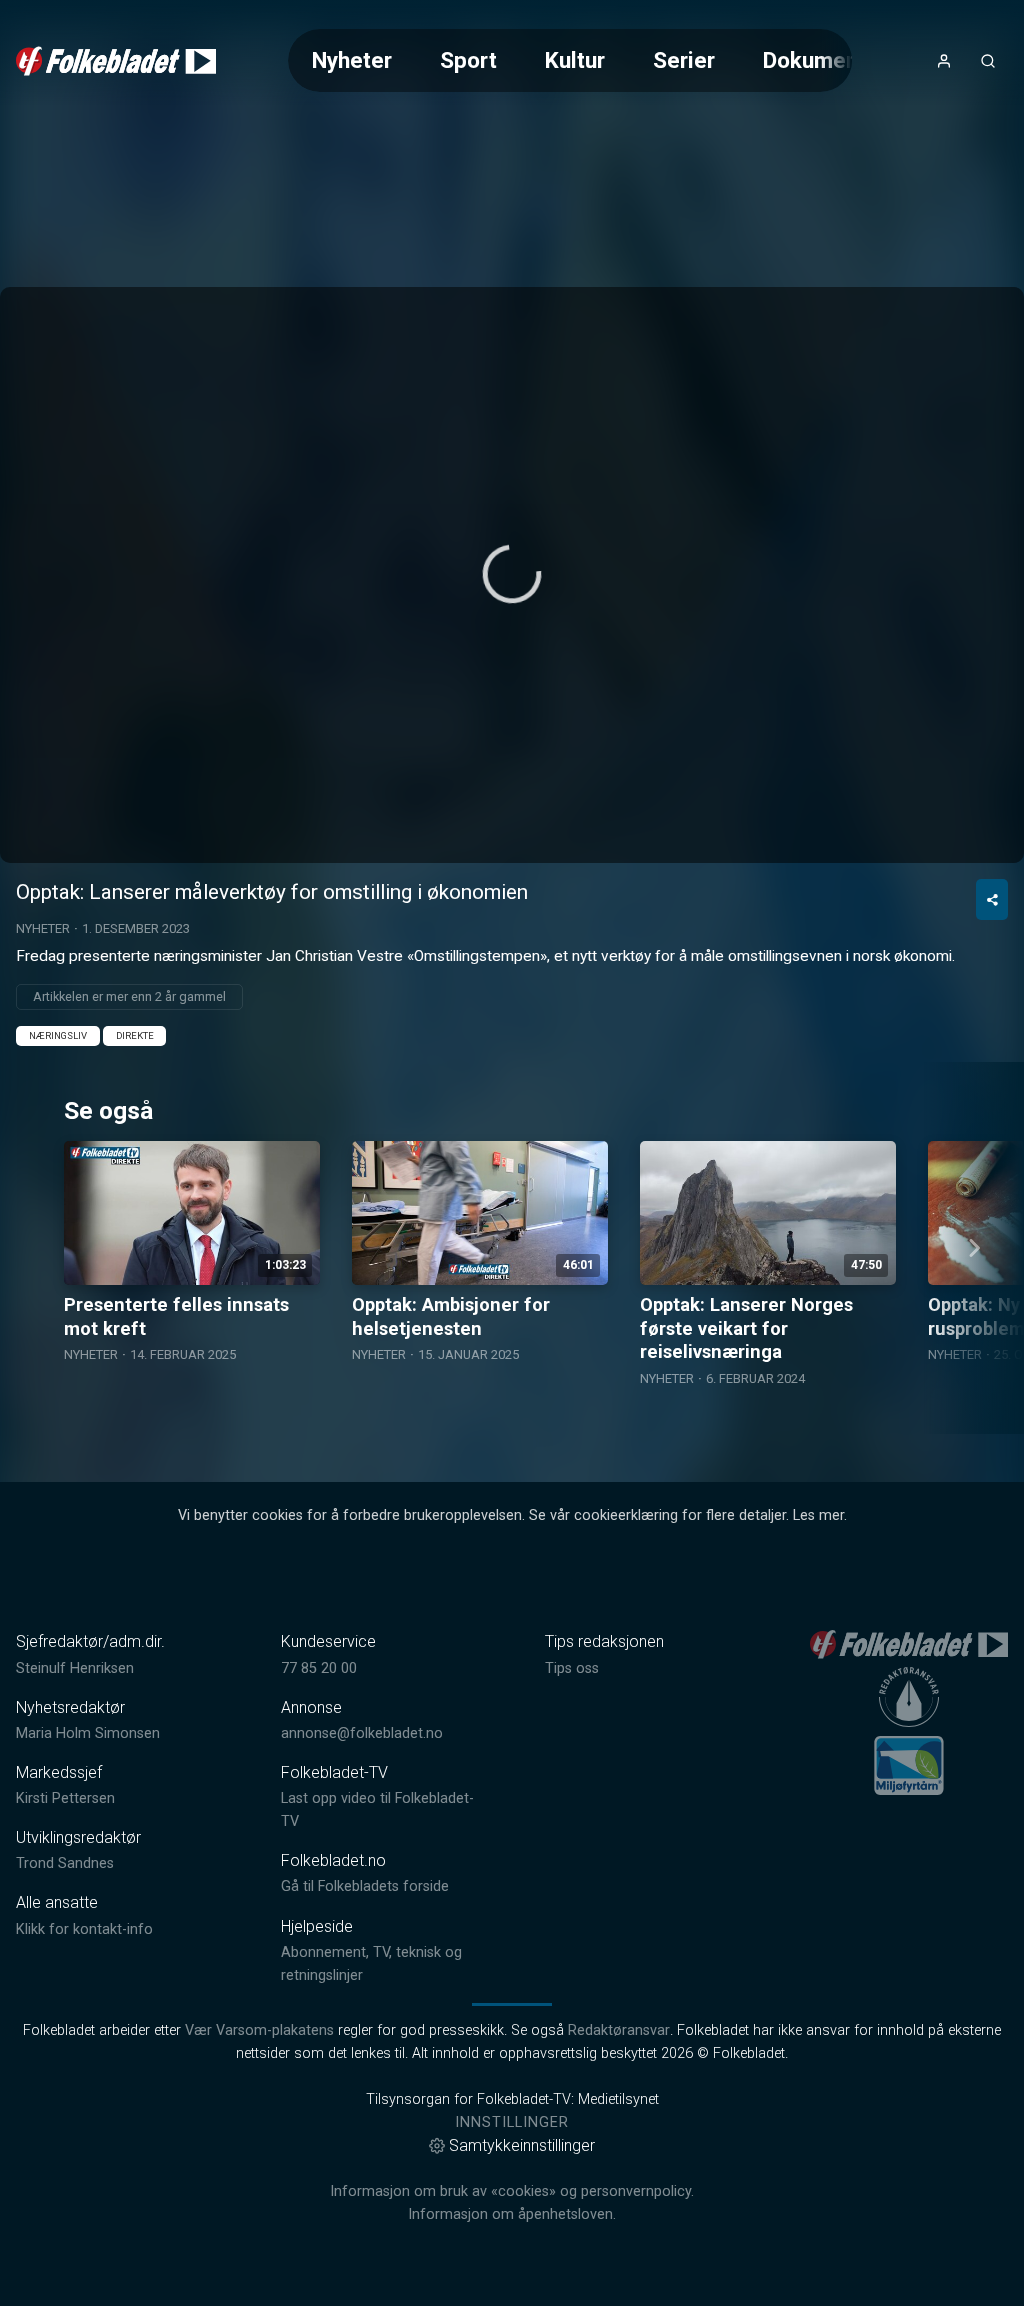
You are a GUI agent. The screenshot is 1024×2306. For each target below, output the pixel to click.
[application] (512, 575)
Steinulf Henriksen (75, 1668)
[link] (116, 61)
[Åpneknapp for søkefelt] (988, 61)
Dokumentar (824, 60)
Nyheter (352, 60)
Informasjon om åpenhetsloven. (512, 2214)
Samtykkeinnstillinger (522, 2145)
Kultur (575, 60)
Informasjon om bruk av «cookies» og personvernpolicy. (512, 2191)
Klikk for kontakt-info (84, 1929)
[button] (512, 574)
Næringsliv (58, 1035)
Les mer (818, 1515)
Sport (468, 60)
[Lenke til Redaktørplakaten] (909, 1697)
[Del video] (992, 899)
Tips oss (572, 1668)
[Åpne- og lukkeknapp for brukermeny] (944, 61)
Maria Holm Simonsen (88, 1733)
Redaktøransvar (619, 2030)
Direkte (135, 1035)
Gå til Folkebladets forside (365, 1886)
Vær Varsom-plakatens (259, 2030)
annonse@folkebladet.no (362, 1733)
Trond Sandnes (65, 1863)
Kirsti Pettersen (65, 1798)
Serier (684, 60)
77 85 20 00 (319, 1668)
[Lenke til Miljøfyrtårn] (909, 1765)
